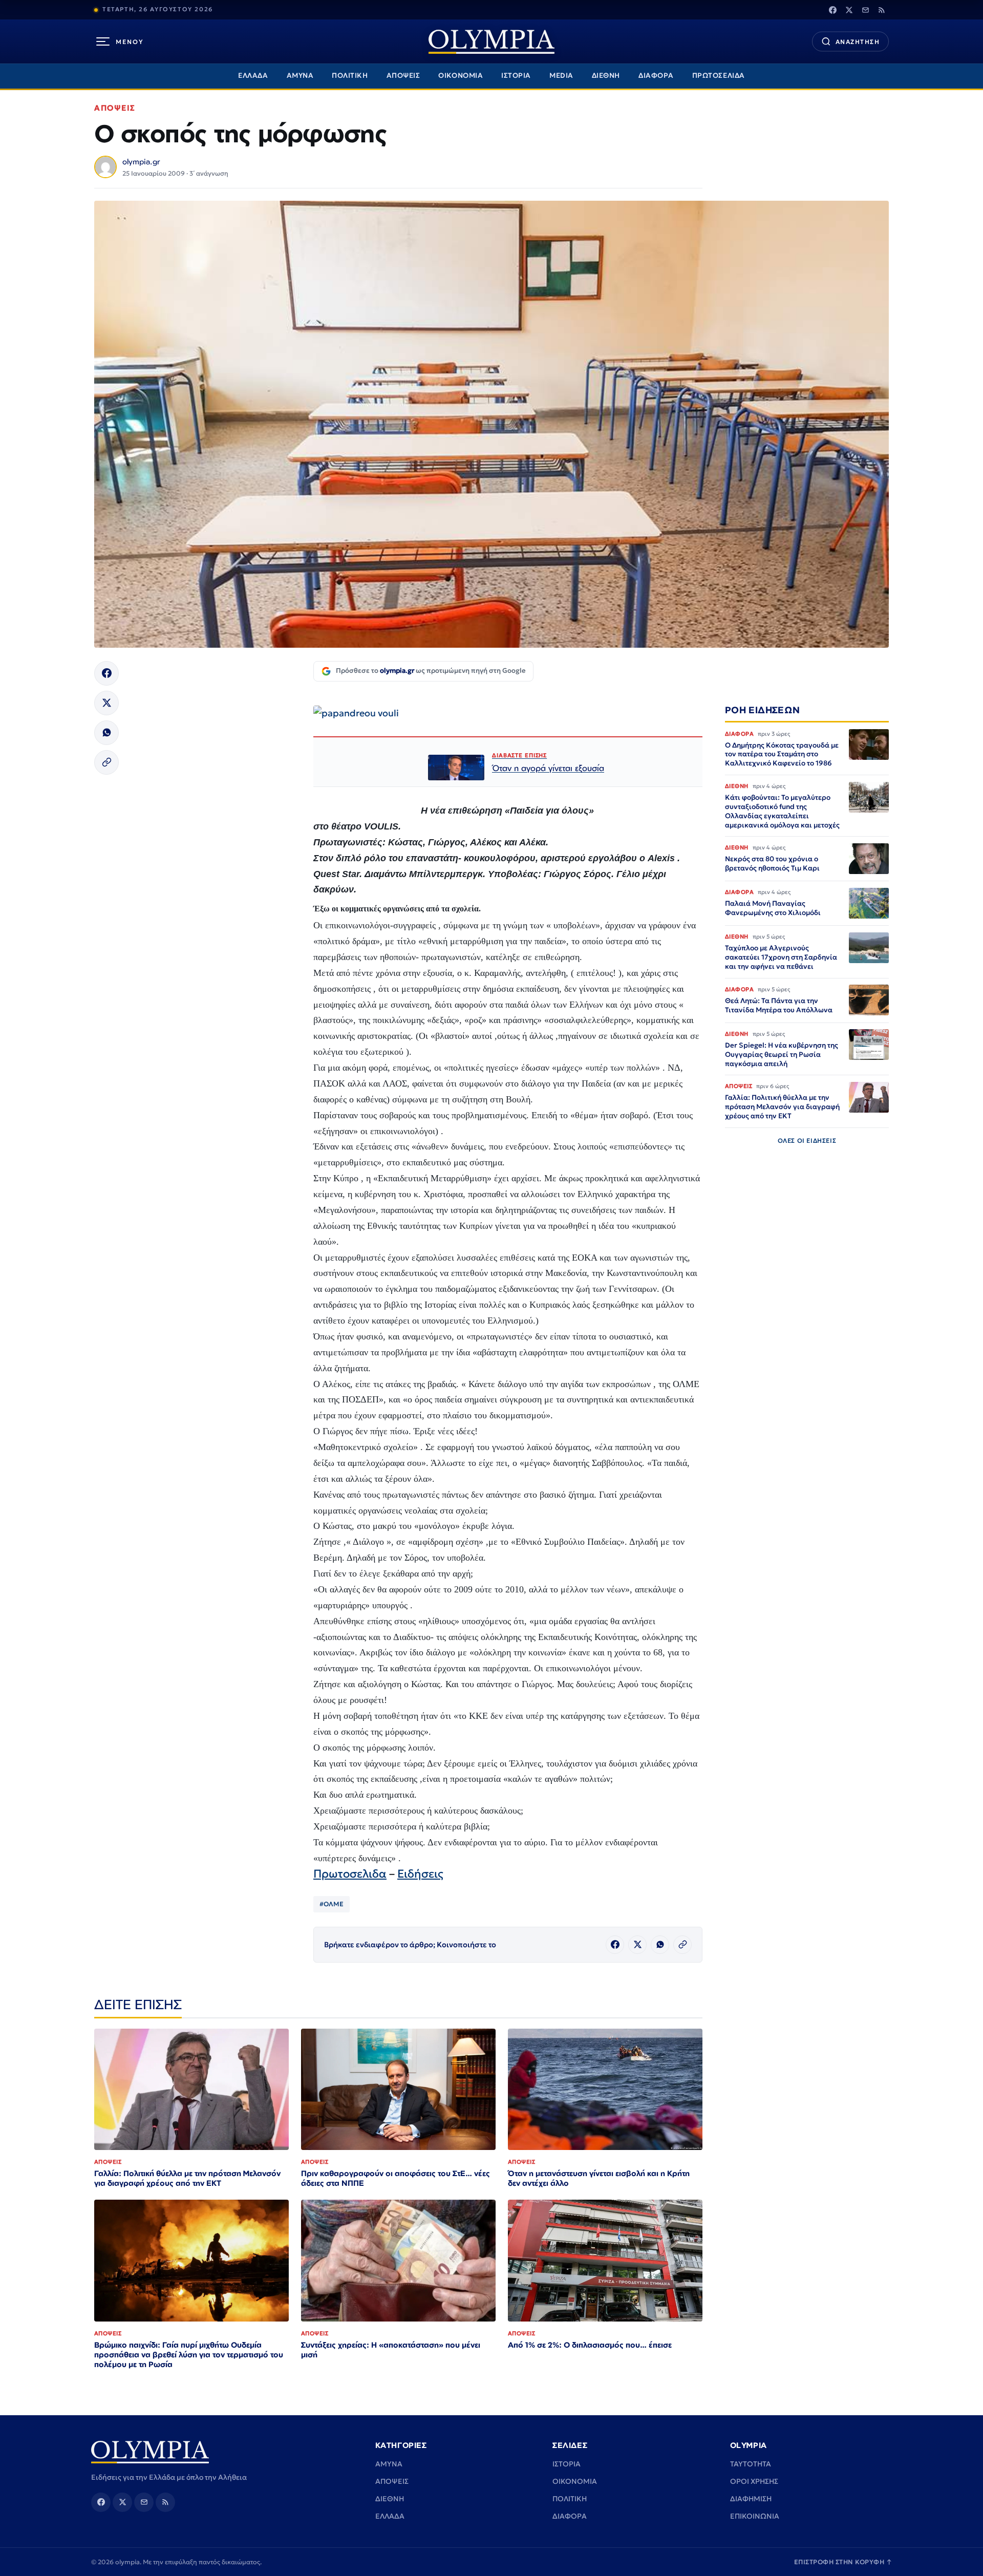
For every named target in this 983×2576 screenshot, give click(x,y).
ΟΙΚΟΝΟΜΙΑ (461, 76)
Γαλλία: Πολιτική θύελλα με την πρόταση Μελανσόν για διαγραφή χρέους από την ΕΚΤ (187, 2178)
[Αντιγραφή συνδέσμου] (106, 762)
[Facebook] (832, 10)
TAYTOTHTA (751, 2464)
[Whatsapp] (106, 733)
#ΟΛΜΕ (332, 1904)
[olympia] (491, 42)
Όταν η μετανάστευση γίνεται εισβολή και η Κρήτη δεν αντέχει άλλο (599, 2178)
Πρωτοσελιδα (350, 1874)
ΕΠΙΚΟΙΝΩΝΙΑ (755, 2516)
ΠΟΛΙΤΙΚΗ (350, 76)
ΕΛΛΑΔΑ (253, 76)
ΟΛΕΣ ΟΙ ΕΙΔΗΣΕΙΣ (807, 1140)
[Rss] (882, 10)
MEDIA (561, 76)
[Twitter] (849, 10)
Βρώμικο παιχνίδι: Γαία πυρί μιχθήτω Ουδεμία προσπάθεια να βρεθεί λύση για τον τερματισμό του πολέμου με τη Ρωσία (189, 2355)
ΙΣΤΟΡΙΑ (516, 76)
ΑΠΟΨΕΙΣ (403, 76)
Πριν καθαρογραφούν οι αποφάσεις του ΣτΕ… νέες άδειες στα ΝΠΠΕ (396, 2178)
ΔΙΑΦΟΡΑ (656, 76)
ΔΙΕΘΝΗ (606, 76)
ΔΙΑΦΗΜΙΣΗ (751, 2499)
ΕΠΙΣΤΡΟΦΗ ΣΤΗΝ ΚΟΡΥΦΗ (843, 2562)
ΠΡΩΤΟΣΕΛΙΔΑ (719, 76)
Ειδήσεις (420, 1874)
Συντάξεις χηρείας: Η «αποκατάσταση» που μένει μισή (391, 2350)
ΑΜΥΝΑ (300, 76)
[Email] (865, 10)
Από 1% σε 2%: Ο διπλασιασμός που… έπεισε (590, 2345)
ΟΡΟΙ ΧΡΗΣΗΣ (754, 2481)
